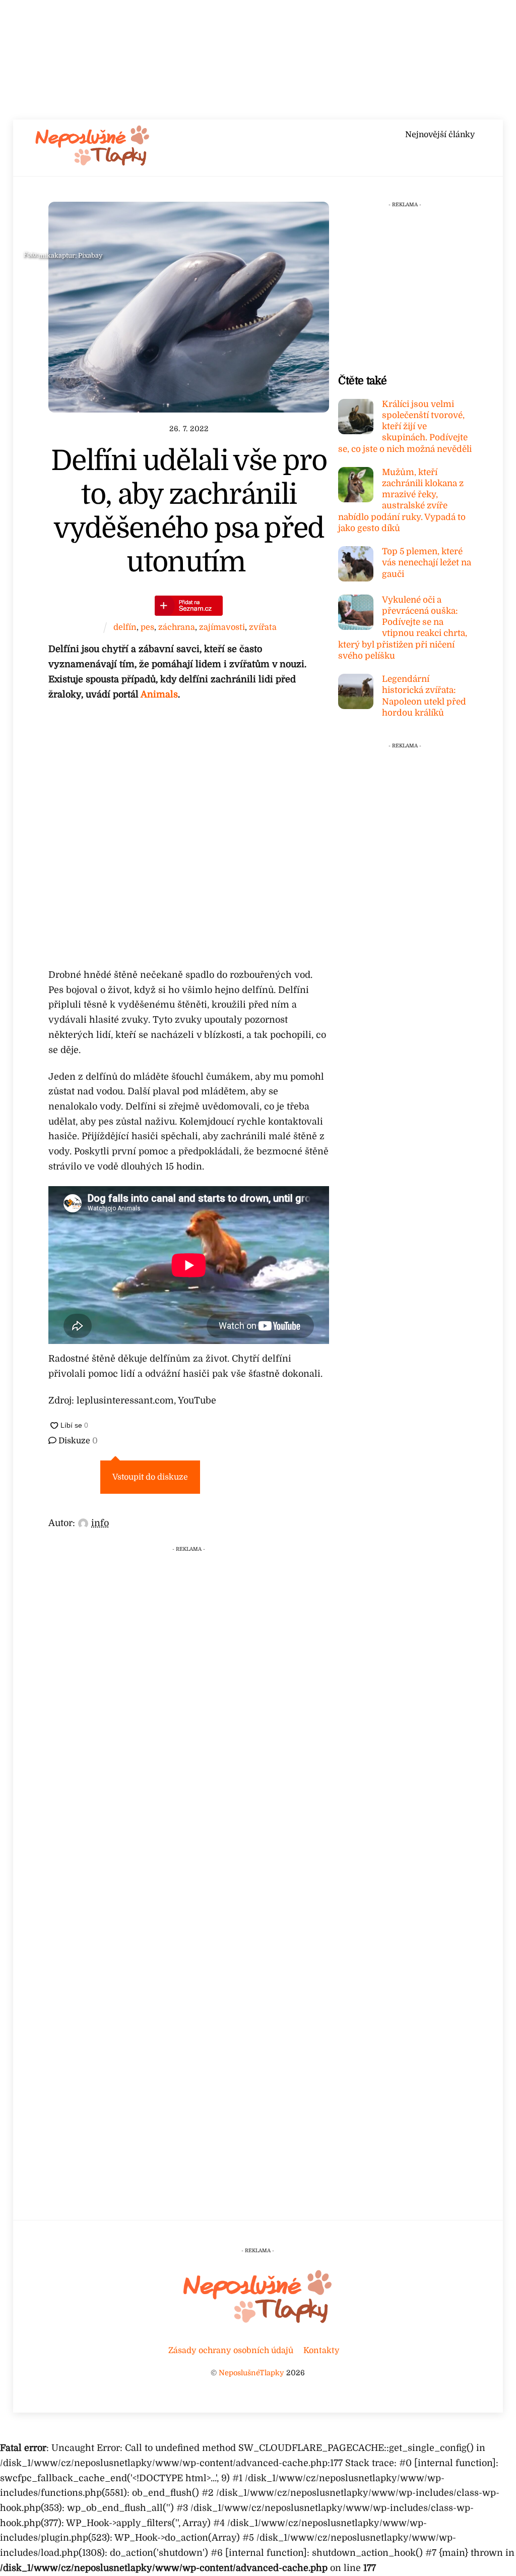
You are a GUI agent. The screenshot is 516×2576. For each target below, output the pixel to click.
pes (147, 627)
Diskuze (77, 1441)
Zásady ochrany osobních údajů (231, 2350)
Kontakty (321, 2350)
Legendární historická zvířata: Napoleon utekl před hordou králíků (424, 696)
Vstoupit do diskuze (150, 1477)
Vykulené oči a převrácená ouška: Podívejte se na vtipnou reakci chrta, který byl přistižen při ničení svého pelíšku (403, 628)
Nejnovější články (440, 135)
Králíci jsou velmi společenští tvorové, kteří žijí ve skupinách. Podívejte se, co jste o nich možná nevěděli (405, 427)
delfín (125, 627)
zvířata (263, 627)
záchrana (177, 627)
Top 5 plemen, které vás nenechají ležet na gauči (427, 563)
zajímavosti (222, 627)
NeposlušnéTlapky (251, 2373)
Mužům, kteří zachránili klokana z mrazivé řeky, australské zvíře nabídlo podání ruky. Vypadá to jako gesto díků (402, 500)
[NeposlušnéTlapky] (93, 163)
